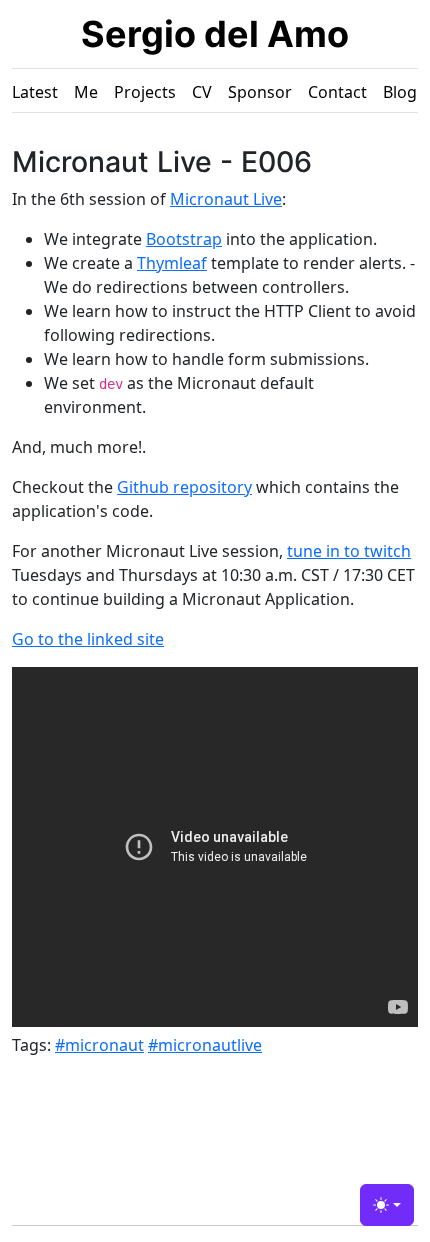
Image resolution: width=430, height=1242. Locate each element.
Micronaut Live (226, 199)
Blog (400, 92)
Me (86, 92)
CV (202, 92)
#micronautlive (205, 1045)
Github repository (184, 487)
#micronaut (99, 1045)
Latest (35, 92)
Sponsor (260, 92)
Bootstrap (184, 239)
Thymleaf (172, 263)
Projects (145, 92)
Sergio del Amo (215, 34)
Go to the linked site (88, 639)
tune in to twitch (349, 551)
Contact (337, 92)
